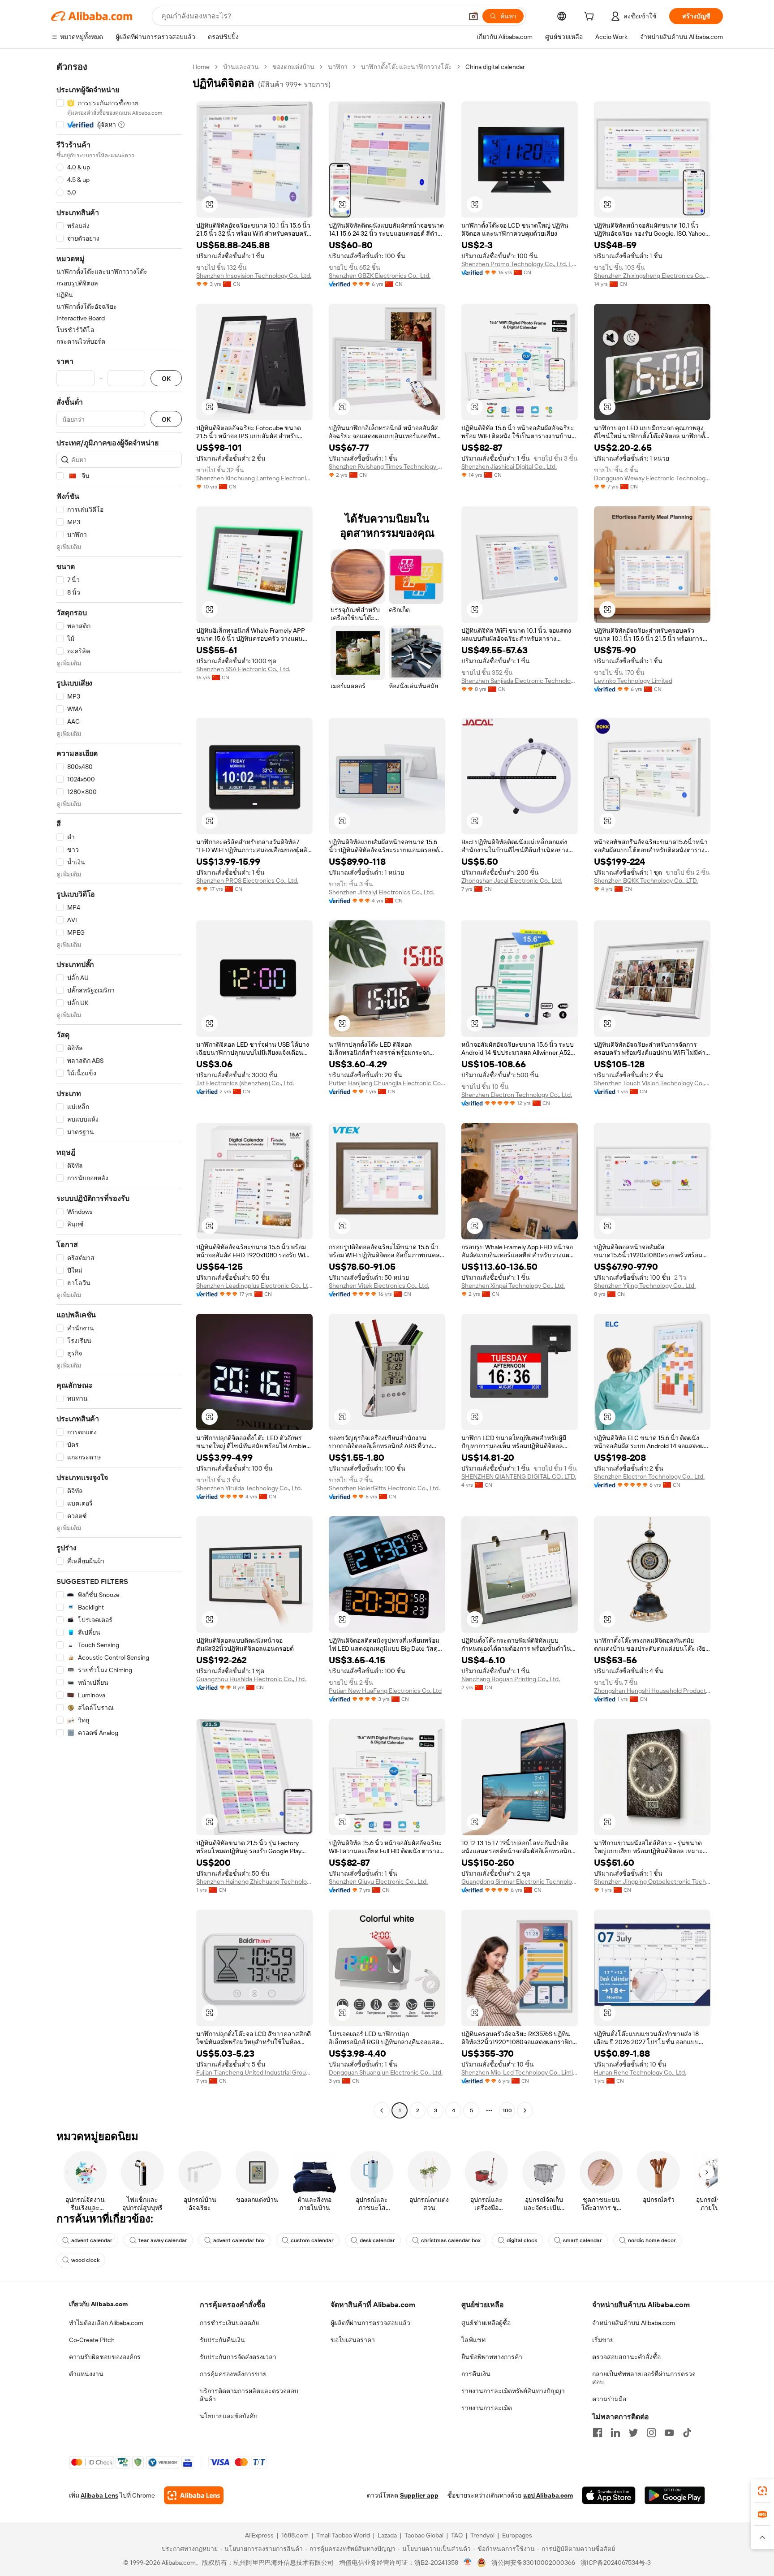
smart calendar (583, 2240)
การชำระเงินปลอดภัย (229, 2323)
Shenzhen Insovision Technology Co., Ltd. (254, 276)
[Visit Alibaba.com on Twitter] (633, 2433)
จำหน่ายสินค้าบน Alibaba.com (634, 2323)
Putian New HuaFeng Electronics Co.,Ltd (385, 1691)
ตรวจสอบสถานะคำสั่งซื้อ (626, 2357)
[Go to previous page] (382, 2110)
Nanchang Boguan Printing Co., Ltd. (511, 1679)
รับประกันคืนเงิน (222, 2340)
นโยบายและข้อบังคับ (229, 2416)
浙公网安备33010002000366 (533, 2563)
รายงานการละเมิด (487, 2408)
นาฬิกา (338, 67)
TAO (457, 2535)
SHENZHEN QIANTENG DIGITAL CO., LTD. (519, 1476)
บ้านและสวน (241, 67)
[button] (473, 16)
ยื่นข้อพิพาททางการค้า (492, 2357)
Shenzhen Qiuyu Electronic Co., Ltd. (378, 1881)
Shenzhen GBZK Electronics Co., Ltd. (380, 276)
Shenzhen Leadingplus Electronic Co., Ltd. (254, 1286)
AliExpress (259, 2535)
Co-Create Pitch (92, 2340)
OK (166, 378)
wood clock (85, 2260)
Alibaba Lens (99, 2495)
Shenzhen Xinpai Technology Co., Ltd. (513, 1286)
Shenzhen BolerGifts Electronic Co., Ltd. (384, 1488)
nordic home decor (652, 2240)
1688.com (295, 2535)
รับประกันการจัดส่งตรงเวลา (238, 2357)
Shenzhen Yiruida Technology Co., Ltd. (249, 1488)
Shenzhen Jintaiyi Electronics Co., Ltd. (381, 892)
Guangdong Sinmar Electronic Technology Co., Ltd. (520, 1881)
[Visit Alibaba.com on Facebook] (598, 2433)
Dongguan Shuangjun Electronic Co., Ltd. (386, 2072)
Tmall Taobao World (343, 2535)
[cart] (591, 17)
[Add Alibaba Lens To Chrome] (194, 2495)
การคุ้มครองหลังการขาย (233, 2374)
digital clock (522, 2240)
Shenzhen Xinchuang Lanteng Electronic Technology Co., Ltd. (254, 478)
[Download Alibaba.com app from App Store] (609, 2495)
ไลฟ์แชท (473, 2340)
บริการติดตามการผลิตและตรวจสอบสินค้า (249, 2395)
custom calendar (312, 2240)
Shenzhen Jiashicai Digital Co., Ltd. (509, 466)
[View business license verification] (468, 2563)
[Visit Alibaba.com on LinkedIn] (615, 2433)
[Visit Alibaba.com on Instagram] (651, 2433)
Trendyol (482, 2535)
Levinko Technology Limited (633, 681)
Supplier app (419, 2495)
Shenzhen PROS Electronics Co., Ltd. (247, 880)
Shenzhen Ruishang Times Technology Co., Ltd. (387, 466)
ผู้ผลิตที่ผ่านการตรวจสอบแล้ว (370, 2323)
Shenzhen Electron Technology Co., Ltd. (517, 1095)
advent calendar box (239, 2240)
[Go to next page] (525, 2110)
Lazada (387, 2535)
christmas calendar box (451, 2240)
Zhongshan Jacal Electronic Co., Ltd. (512, 880)
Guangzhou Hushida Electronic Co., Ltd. (251, 1679)
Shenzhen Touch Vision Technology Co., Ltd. (652, 1083)
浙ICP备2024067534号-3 (616, 2563)
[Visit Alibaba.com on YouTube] (669, 2433)
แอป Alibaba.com (548, 2495)
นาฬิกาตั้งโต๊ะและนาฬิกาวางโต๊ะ (406, 67)
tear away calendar (163, 2240)
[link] (762, 2491)
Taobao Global (424, 2535)
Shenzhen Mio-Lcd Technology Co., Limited (520, 2072)
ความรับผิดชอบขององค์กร (105, 2357)
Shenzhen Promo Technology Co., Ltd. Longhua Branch (520, 264)
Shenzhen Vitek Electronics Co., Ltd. (379, 1286)
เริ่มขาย (603, 2340)
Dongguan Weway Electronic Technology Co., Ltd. (652, 478)
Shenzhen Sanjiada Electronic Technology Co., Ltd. (520, 681)
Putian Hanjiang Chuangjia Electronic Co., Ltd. (387, 1083)
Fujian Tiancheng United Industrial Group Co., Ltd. (254, 2072)
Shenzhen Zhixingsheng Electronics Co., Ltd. (652, 276)
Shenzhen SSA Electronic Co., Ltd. (243, 669)
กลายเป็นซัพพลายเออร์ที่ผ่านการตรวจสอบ (644, 2378)
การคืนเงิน (476, 2374)
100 (507, 2110)
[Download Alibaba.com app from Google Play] (675, 2495)
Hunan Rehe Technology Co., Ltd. (640, 2072)
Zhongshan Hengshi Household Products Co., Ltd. (652, 1691)
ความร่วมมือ (609, 2399)
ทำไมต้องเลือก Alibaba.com (106, 2323)
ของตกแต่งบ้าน (293, 67)
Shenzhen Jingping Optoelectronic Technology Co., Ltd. (652, 1881)
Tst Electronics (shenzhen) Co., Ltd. (245, 1083)
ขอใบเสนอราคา (353, 2340)
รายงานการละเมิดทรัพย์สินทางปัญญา (513, 2391)
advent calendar (92, 2240)
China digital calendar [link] (495, 67)
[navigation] (119, 1090)
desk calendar (377, 2240)
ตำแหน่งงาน (86, 2374)
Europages (517, 2535)
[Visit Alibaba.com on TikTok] (687, 2433)
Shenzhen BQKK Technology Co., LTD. (646, 880)
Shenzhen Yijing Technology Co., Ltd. (645, 1286)
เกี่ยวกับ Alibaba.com (98, 2304)
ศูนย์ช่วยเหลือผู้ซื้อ (486, 2323)
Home (201, 67)
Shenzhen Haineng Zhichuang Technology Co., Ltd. (254, 1881)
